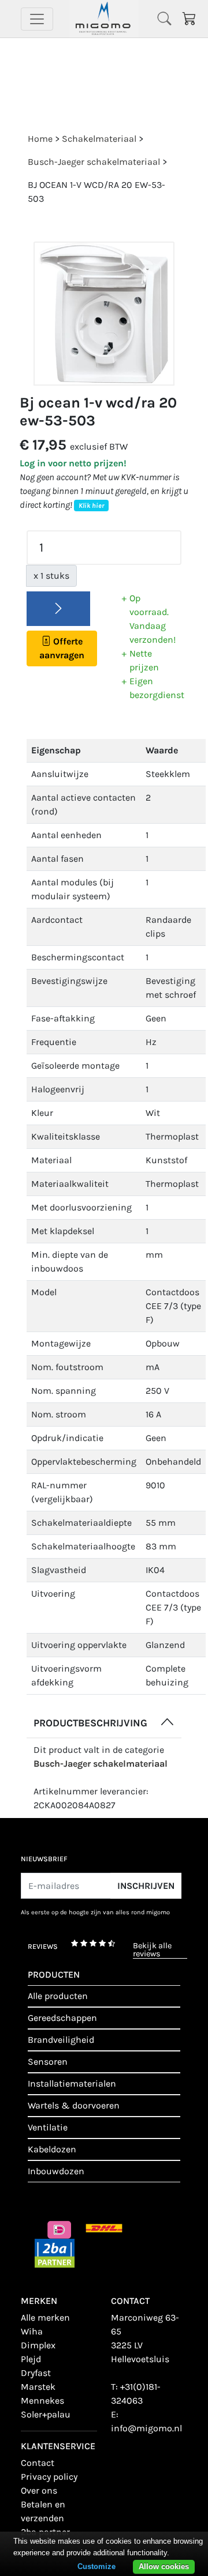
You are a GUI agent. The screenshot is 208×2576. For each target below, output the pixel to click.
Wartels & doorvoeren (74, 2105)
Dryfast (36, 2373)
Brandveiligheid (61, 2040)
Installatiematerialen (72, 2083)
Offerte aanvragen (62, 648)
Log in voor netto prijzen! (73, 463)
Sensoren (48, 2062)
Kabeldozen (52, 2149)
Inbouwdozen (56, 2171)
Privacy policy (49, 2477)
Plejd (31, 2359)
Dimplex (38, 2345)
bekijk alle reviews (152, 1950)
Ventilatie (48, 2127)
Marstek (38, 2387)
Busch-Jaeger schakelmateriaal (101, 1764)
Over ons (39, 2490)
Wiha (32, 2331)
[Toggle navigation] (37, 19)
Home (40, 139)
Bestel (58, 609)
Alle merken (45, 2317)
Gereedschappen (62, 2018)
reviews (43, 1947)
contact (38, 2463)
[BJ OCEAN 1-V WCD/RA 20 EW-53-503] (104, 314)
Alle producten (58, 1996)
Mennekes (42, 2400)
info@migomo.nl (146, 2428)
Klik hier (91, 506)
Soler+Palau (46, 2414)
